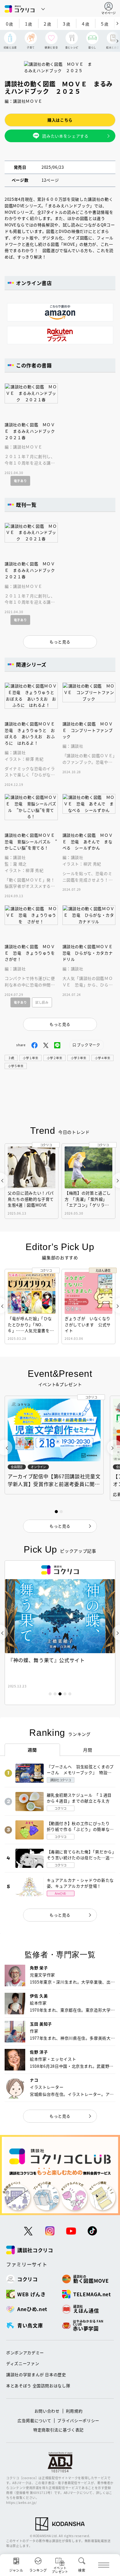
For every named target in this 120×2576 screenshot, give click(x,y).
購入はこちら (60, 120)
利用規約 (74, 2411)
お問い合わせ (47, 2411)
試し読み (42, 1002)
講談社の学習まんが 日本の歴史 (36, 2374)
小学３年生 (78, 1058)
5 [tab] (70, 1694)
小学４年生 (102, 1058)
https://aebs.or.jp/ (21, 2502)
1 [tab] (50, 1694)
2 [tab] (55, 1694)
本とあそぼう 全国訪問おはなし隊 (38, 2386)
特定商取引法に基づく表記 (58, 2430)
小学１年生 (30, 1058)
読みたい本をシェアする (65, 136)
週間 (32, 1750)
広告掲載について (34, 2420)
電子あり (20, 481)
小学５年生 (16, 1066)
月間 (88, 1750)
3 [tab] (60, 1694)
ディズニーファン (23, 2363)
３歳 (11, 1058)
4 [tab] (65, 1694)
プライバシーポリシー (78, 2420)
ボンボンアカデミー (25, 2353)
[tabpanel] (60, 1633)
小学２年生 (54, 1058)
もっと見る (60, 1915)
